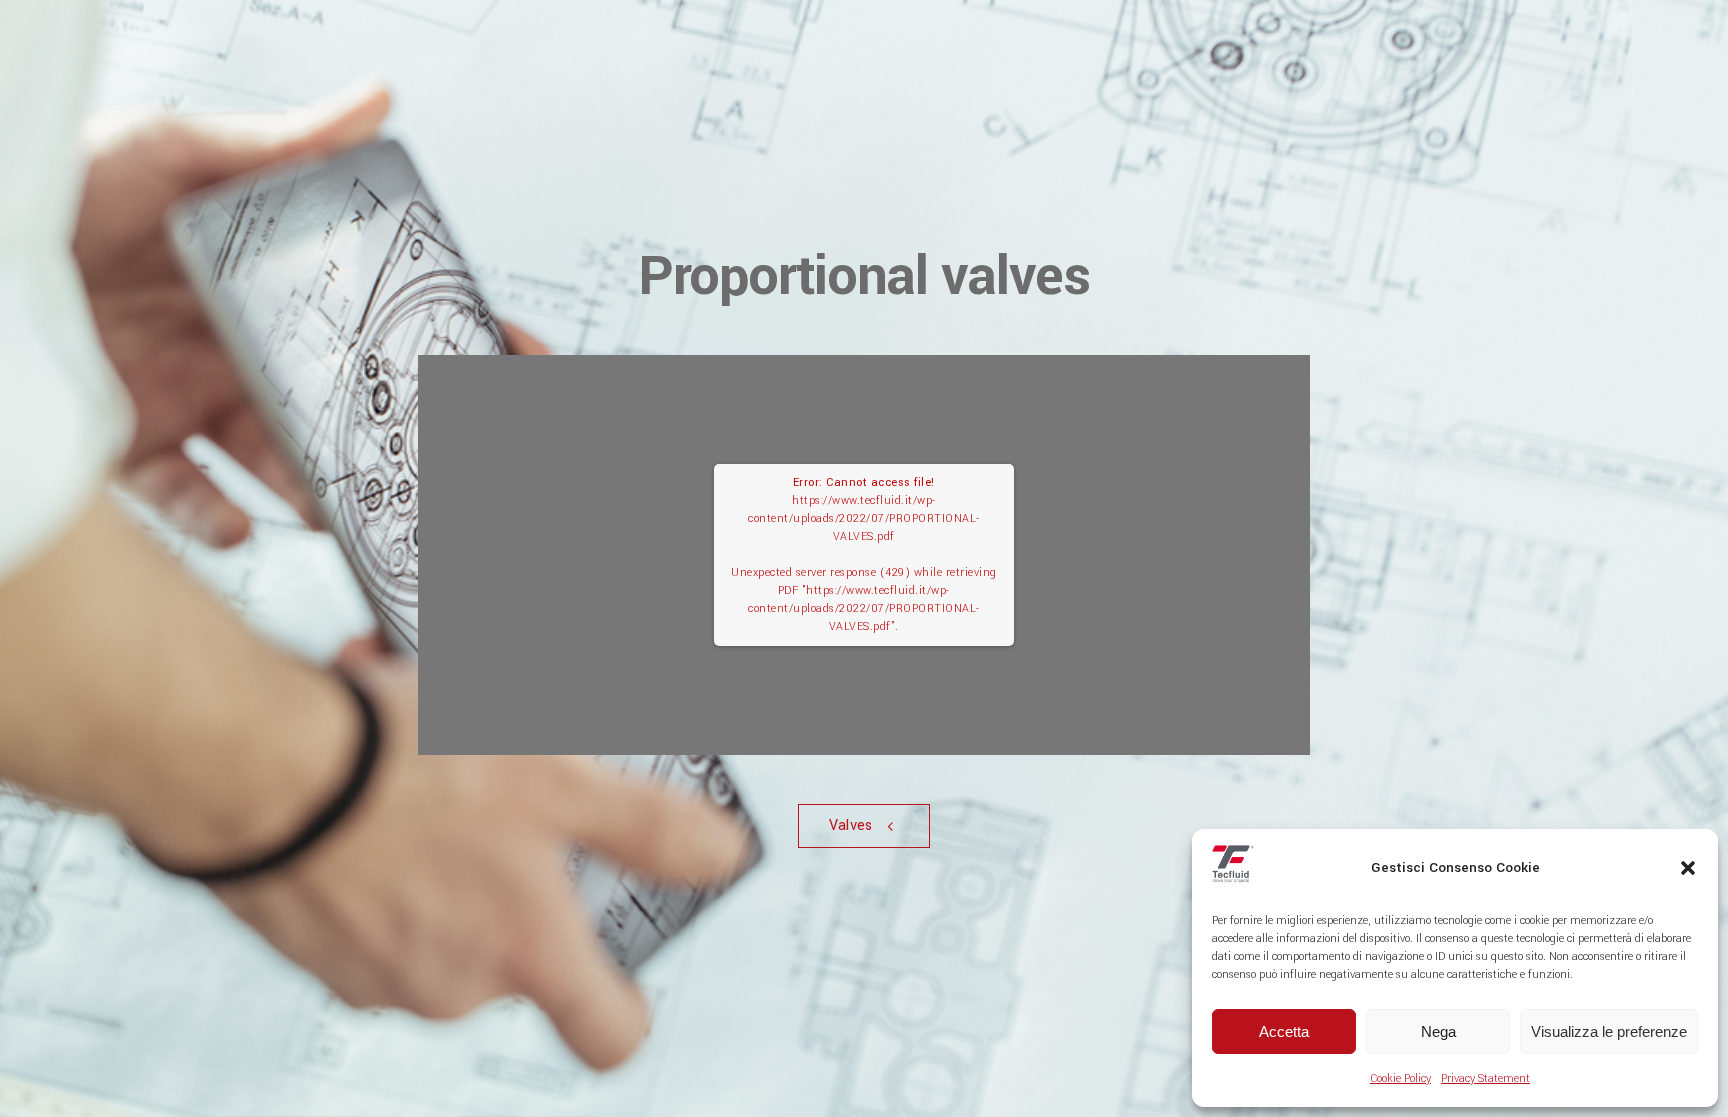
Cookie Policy (1400, 1078)
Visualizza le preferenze (1609, 1031)
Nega (1438, 1031)
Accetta (1284, 1031)
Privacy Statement (1485, 1078)
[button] (1688, 868)
